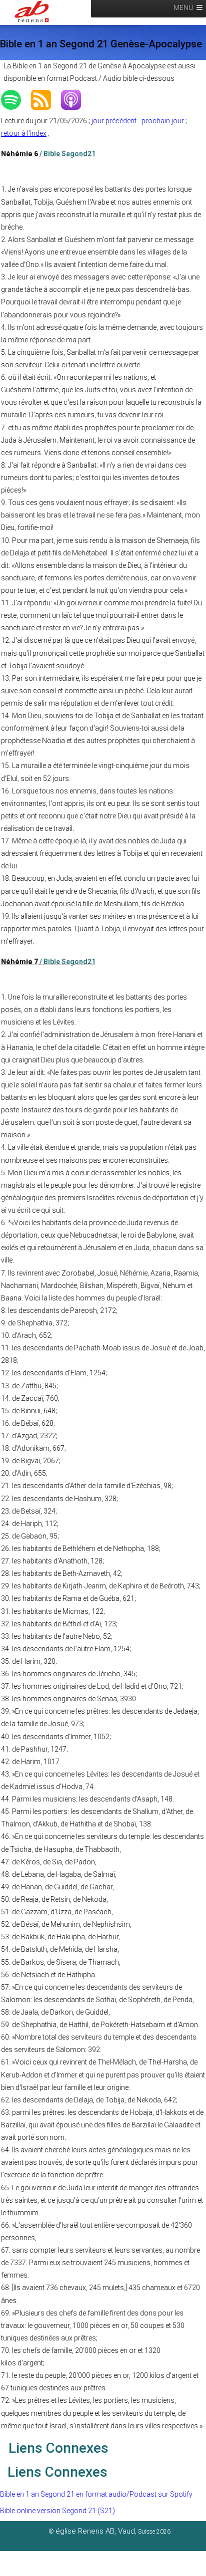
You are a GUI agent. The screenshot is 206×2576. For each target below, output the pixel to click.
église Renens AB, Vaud (95, 2531)
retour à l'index (24, 133)
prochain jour (163, 121)
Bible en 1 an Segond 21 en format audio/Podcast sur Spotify (96, 2494)
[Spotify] (16, 100)
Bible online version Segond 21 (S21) (57, 2511)
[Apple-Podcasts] (76, 100)
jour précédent (114, 121)
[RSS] (46, 100)
